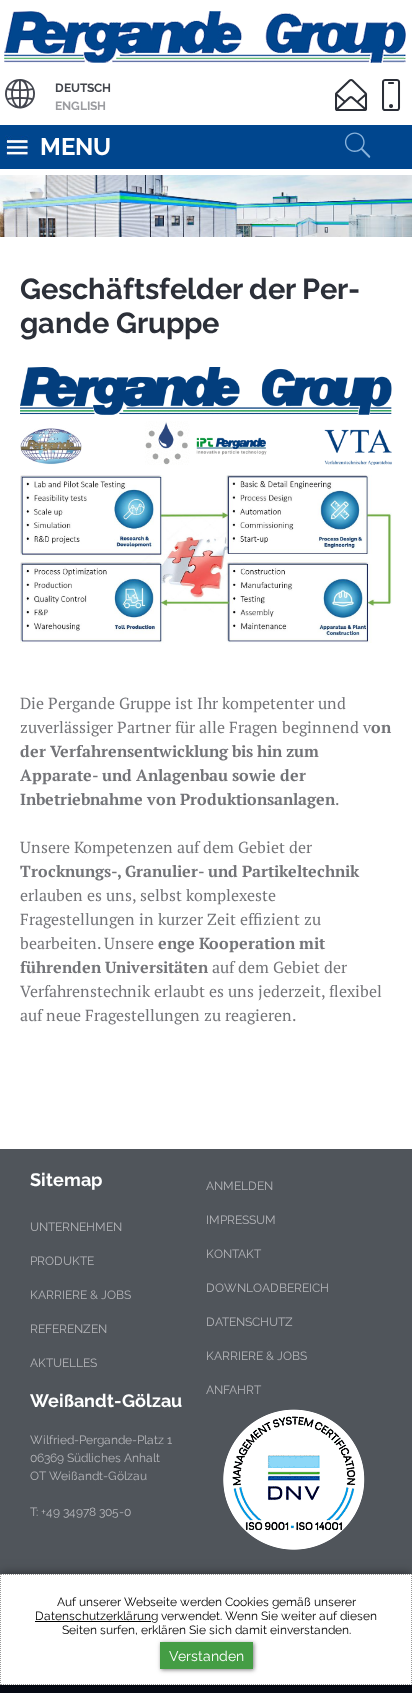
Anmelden (239, 1186)
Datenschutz (249, 1322)
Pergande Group (206, 34)
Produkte (62, 1261)
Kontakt (233, 1254)
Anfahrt (233, 1390)
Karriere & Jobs (80, 1295)
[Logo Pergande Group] (206, 416)
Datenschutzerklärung (96, 1616)
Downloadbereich (267, 1288)
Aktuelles (63, 1363)
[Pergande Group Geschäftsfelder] (206, 559)
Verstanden (206, 1655)
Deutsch (83, 88)
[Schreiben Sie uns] (355, 82)
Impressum (241, 1220)
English (80, 106)
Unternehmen (76, 1227)
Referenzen (68, 1329)
